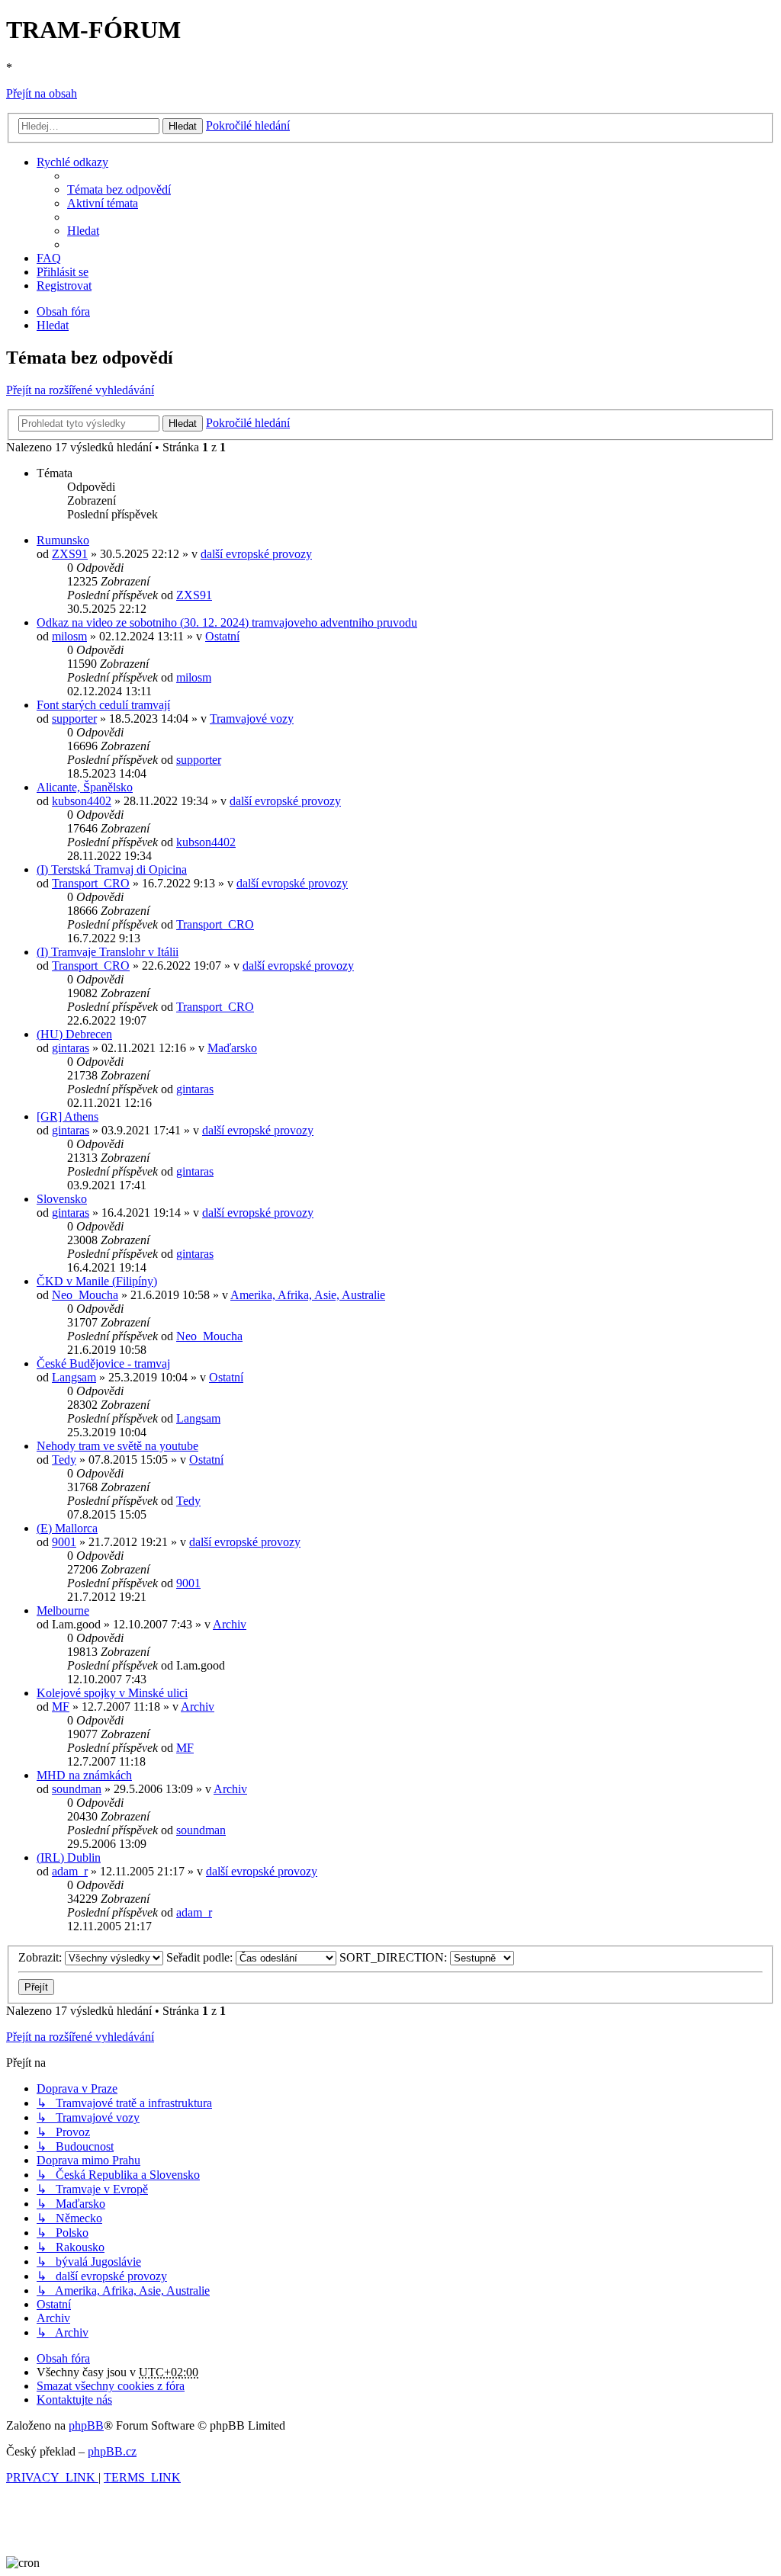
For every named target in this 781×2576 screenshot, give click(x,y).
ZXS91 (70, 554)
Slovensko (62, 1199)
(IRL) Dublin (69, 1857)
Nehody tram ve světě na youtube (117, 1446)
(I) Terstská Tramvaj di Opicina (112, 869)
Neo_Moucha (85, 1295)
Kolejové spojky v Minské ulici (112, 1693)
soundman (77, 1789)
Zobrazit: (42, 1957)
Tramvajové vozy (252, 719)
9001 (64, 1542)
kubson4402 (82, 801)
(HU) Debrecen (74, 1034)
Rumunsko (63, 540)
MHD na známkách (84, 1775)
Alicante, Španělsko (85, 787)
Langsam (74, 1377)
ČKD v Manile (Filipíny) (97, 1281)
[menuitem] (119, 189)
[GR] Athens (67, 1116)
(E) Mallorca (67, 1528)
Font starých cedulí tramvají (103, 705)
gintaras (71, 1048)
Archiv (230, 1624)
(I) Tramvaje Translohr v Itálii (108, 952)
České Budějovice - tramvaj (103, 1363)
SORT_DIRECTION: (395, 1957)
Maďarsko (232, 1048)
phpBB (86, 2425)
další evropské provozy (256, 554)
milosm (69, 636)
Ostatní (222, 636)
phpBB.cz (112, 2451)
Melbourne (63, 1610)
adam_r (70, 1871)
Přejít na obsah (42, 93)
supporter (74, 719)
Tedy (64, 1460)
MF (61, 1707)
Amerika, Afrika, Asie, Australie (308, 1295)
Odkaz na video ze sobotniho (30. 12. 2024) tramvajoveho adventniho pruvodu (227, 622)
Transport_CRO (91, 883)
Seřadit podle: (201, 1957)
